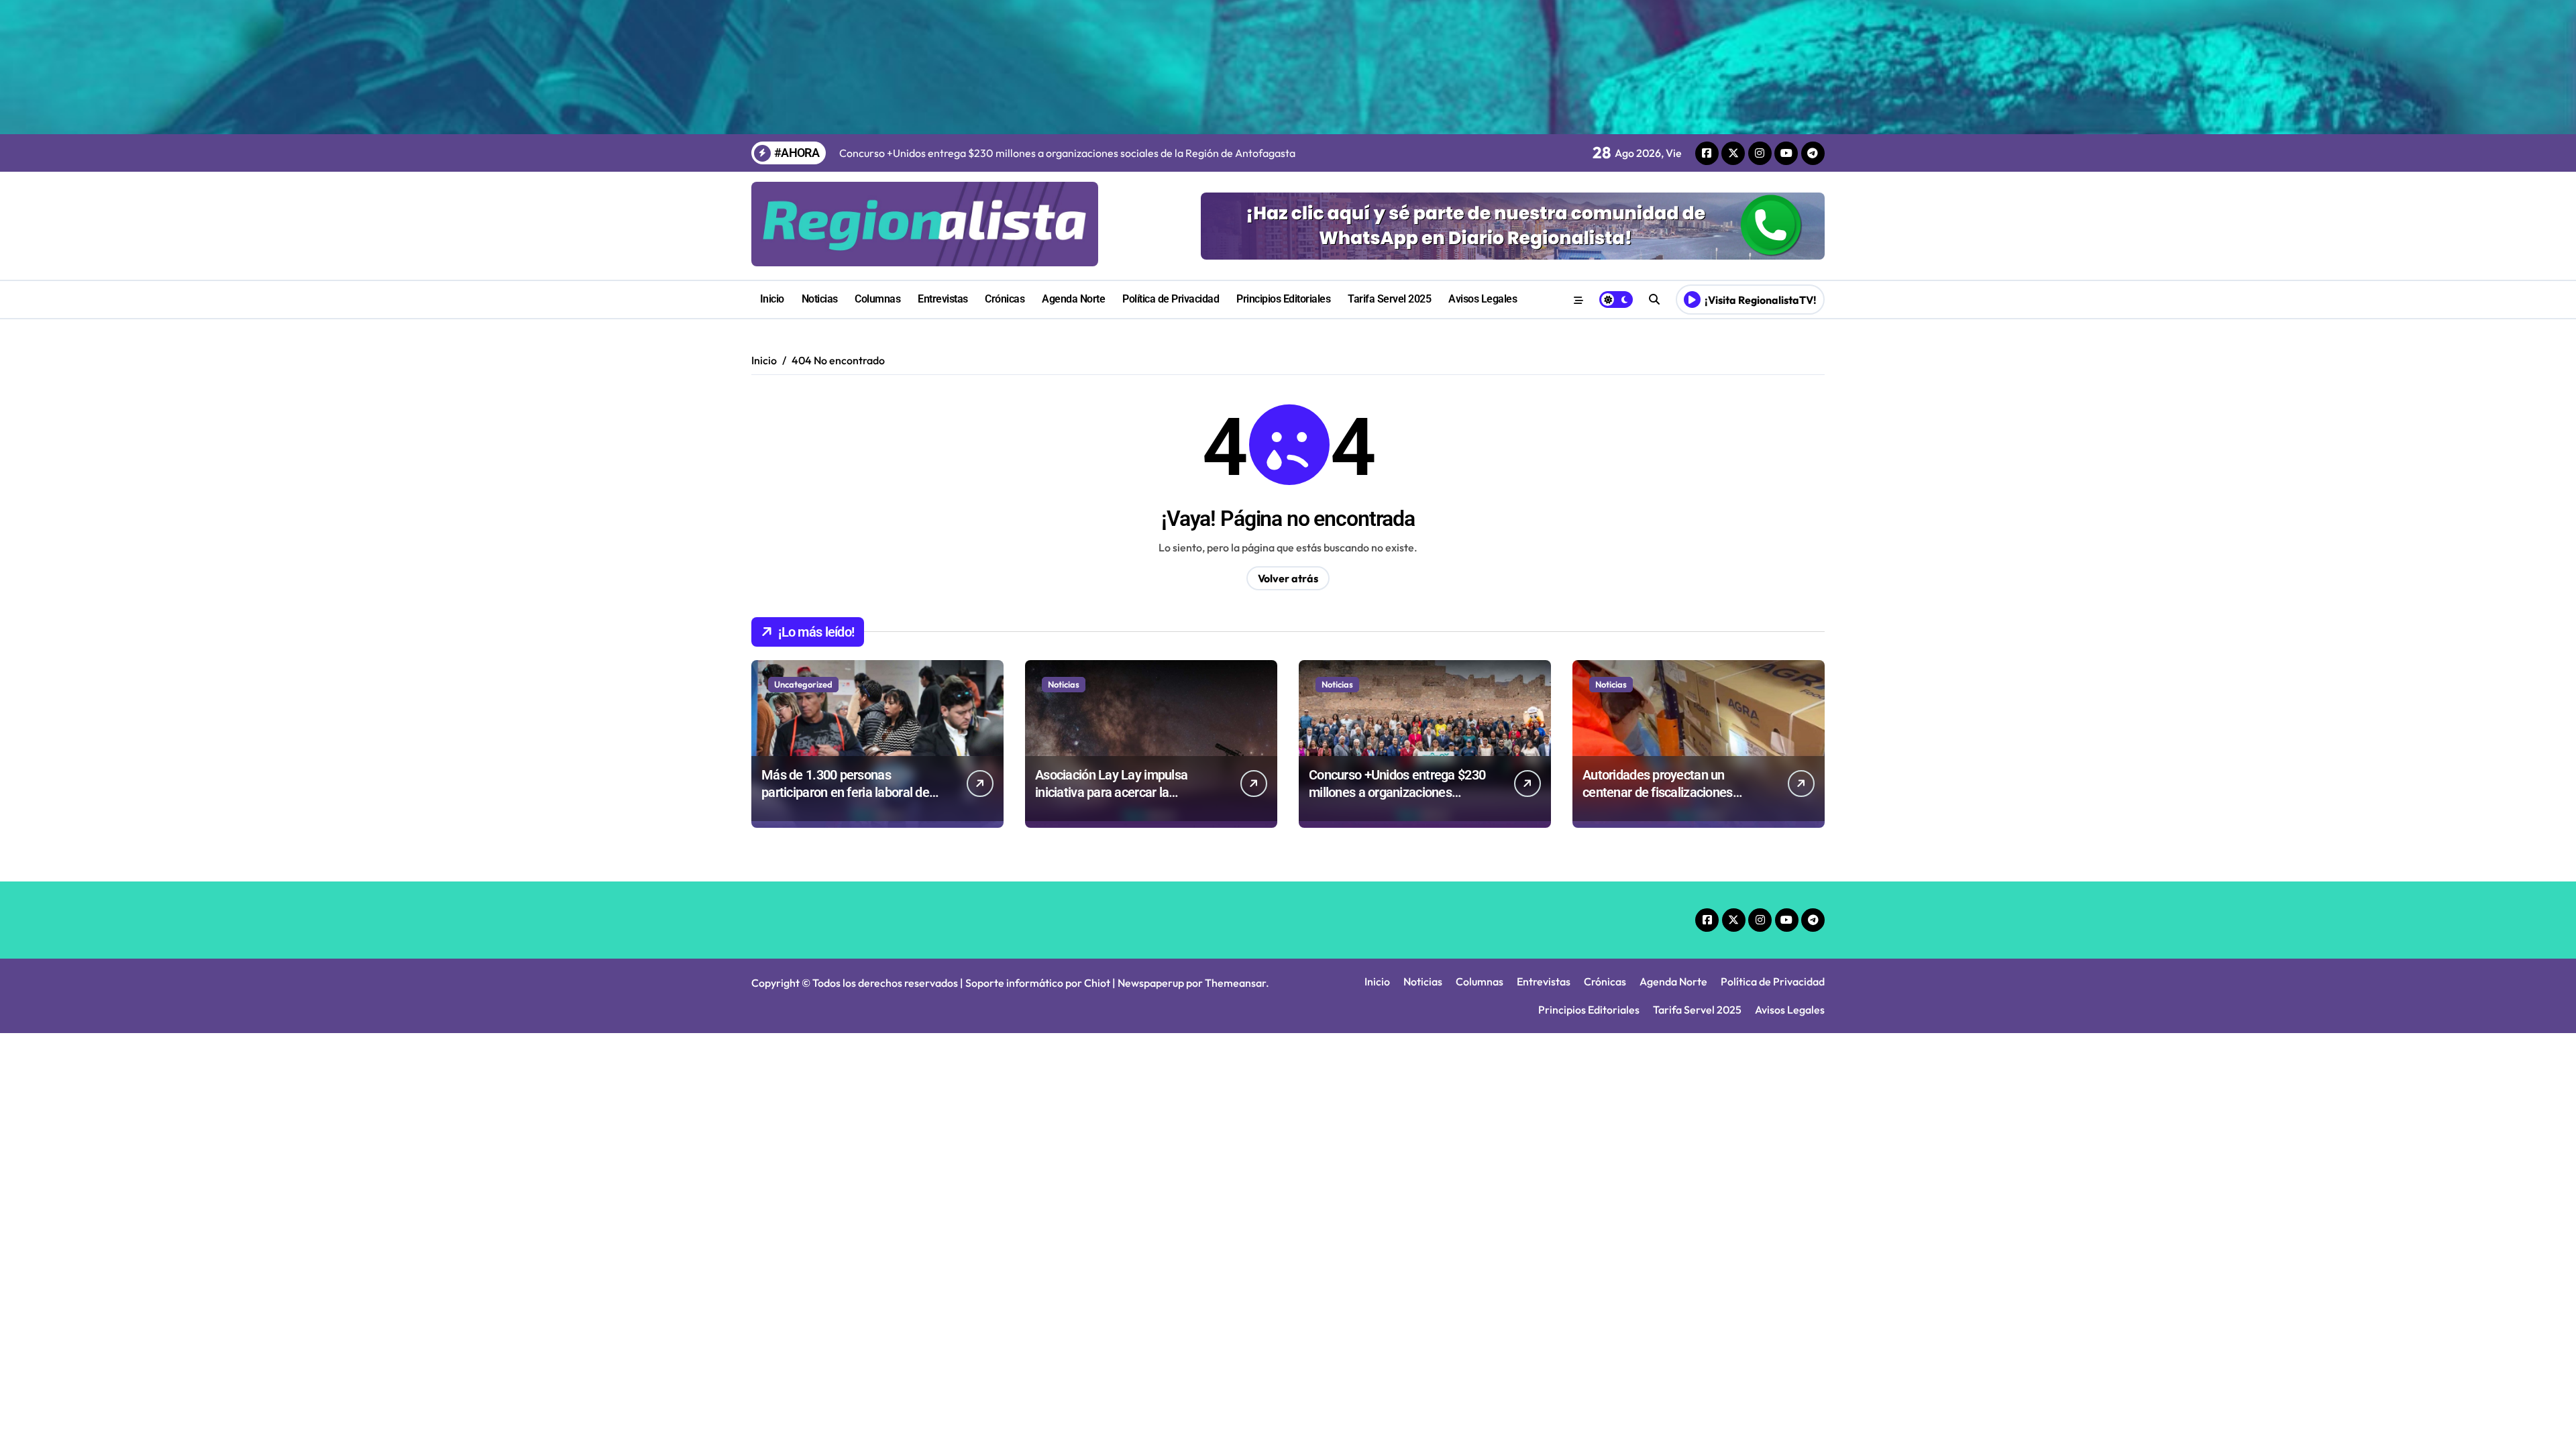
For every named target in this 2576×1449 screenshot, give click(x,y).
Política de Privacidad (1171, 299)
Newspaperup (1151, 983)
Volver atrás (1288, 578)
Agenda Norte (1073, 299)
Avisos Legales (1483, 299)
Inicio (772, 299)
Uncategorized (803, 684)
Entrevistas (943, 299)
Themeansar (1235, 983)
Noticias (820, 299)
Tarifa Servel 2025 (1389, 299)
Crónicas (1005, 299)
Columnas (877, 299)
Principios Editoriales (1283, 299)
